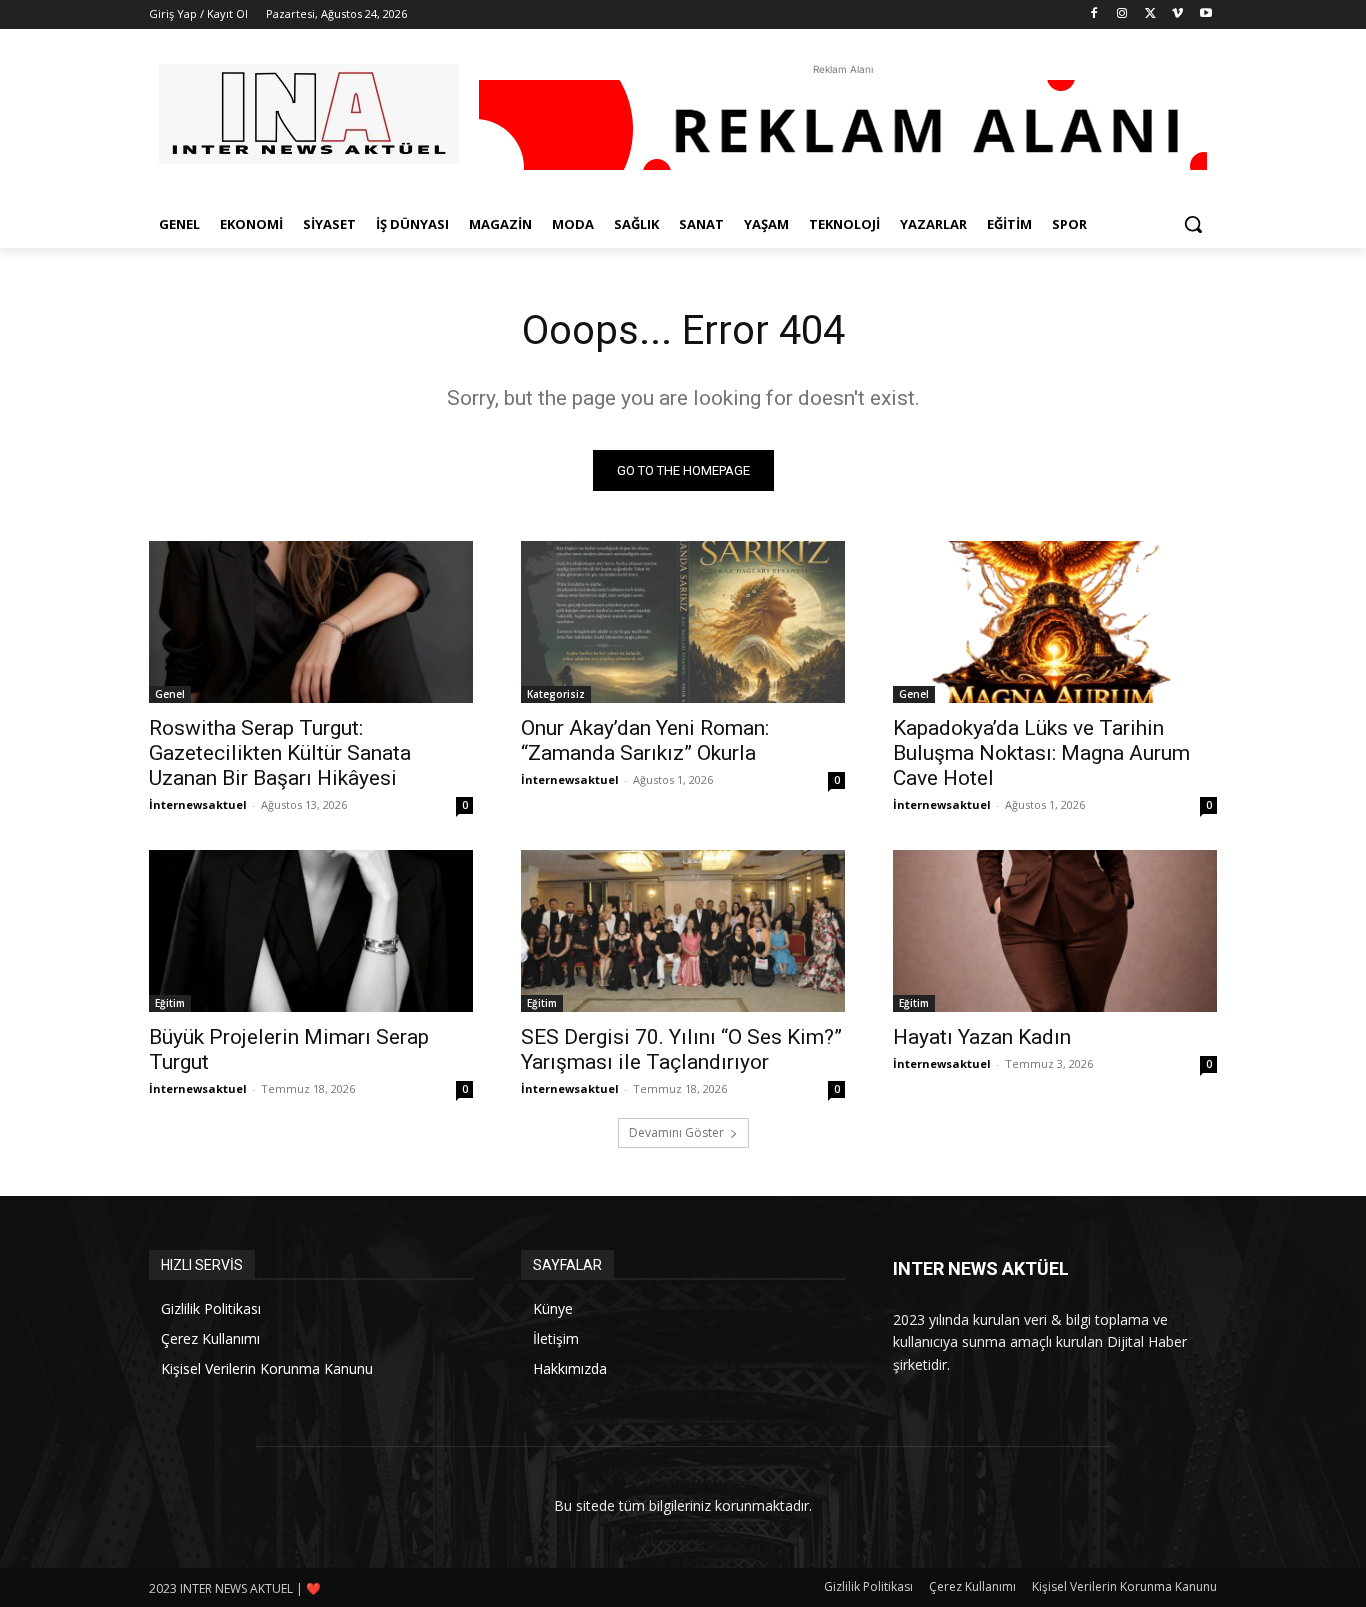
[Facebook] (1094, 14)
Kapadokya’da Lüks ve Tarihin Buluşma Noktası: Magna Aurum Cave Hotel (1041, 753)
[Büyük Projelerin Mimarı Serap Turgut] (311, 931)
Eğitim (170, 1003)
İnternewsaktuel (198, 804)
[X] (1150, 14)
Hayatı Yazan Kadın (982, 1037)
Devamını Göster (676, 1132)
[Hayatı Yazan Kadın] (1055, 931)
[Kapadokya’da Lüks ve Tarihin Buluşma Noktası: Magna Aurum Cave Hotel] (1055, 622)
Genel (170, 694)
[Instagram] (1122, 14)
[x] (309, 114)
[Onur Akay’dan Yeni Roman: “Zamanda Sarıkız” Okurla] (683, 622)
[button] (1193, 224)
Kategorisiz (556, 694)
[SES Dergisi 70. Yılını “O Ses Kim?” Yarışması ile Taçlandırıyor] (683, 931)
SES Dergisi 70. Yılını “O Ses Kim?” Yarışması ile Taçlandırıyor (681, 1049)
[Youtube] (1205, 14)
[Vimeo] (1177, 14)
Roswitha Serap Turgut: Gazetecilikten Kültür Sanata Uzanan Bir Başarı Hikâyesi (280, 753)
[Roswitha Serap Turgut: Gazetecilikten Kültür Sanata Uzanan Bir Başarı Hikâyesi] (311, 622)
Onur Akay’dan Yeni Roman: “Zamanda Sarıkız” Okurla (645, 740)
